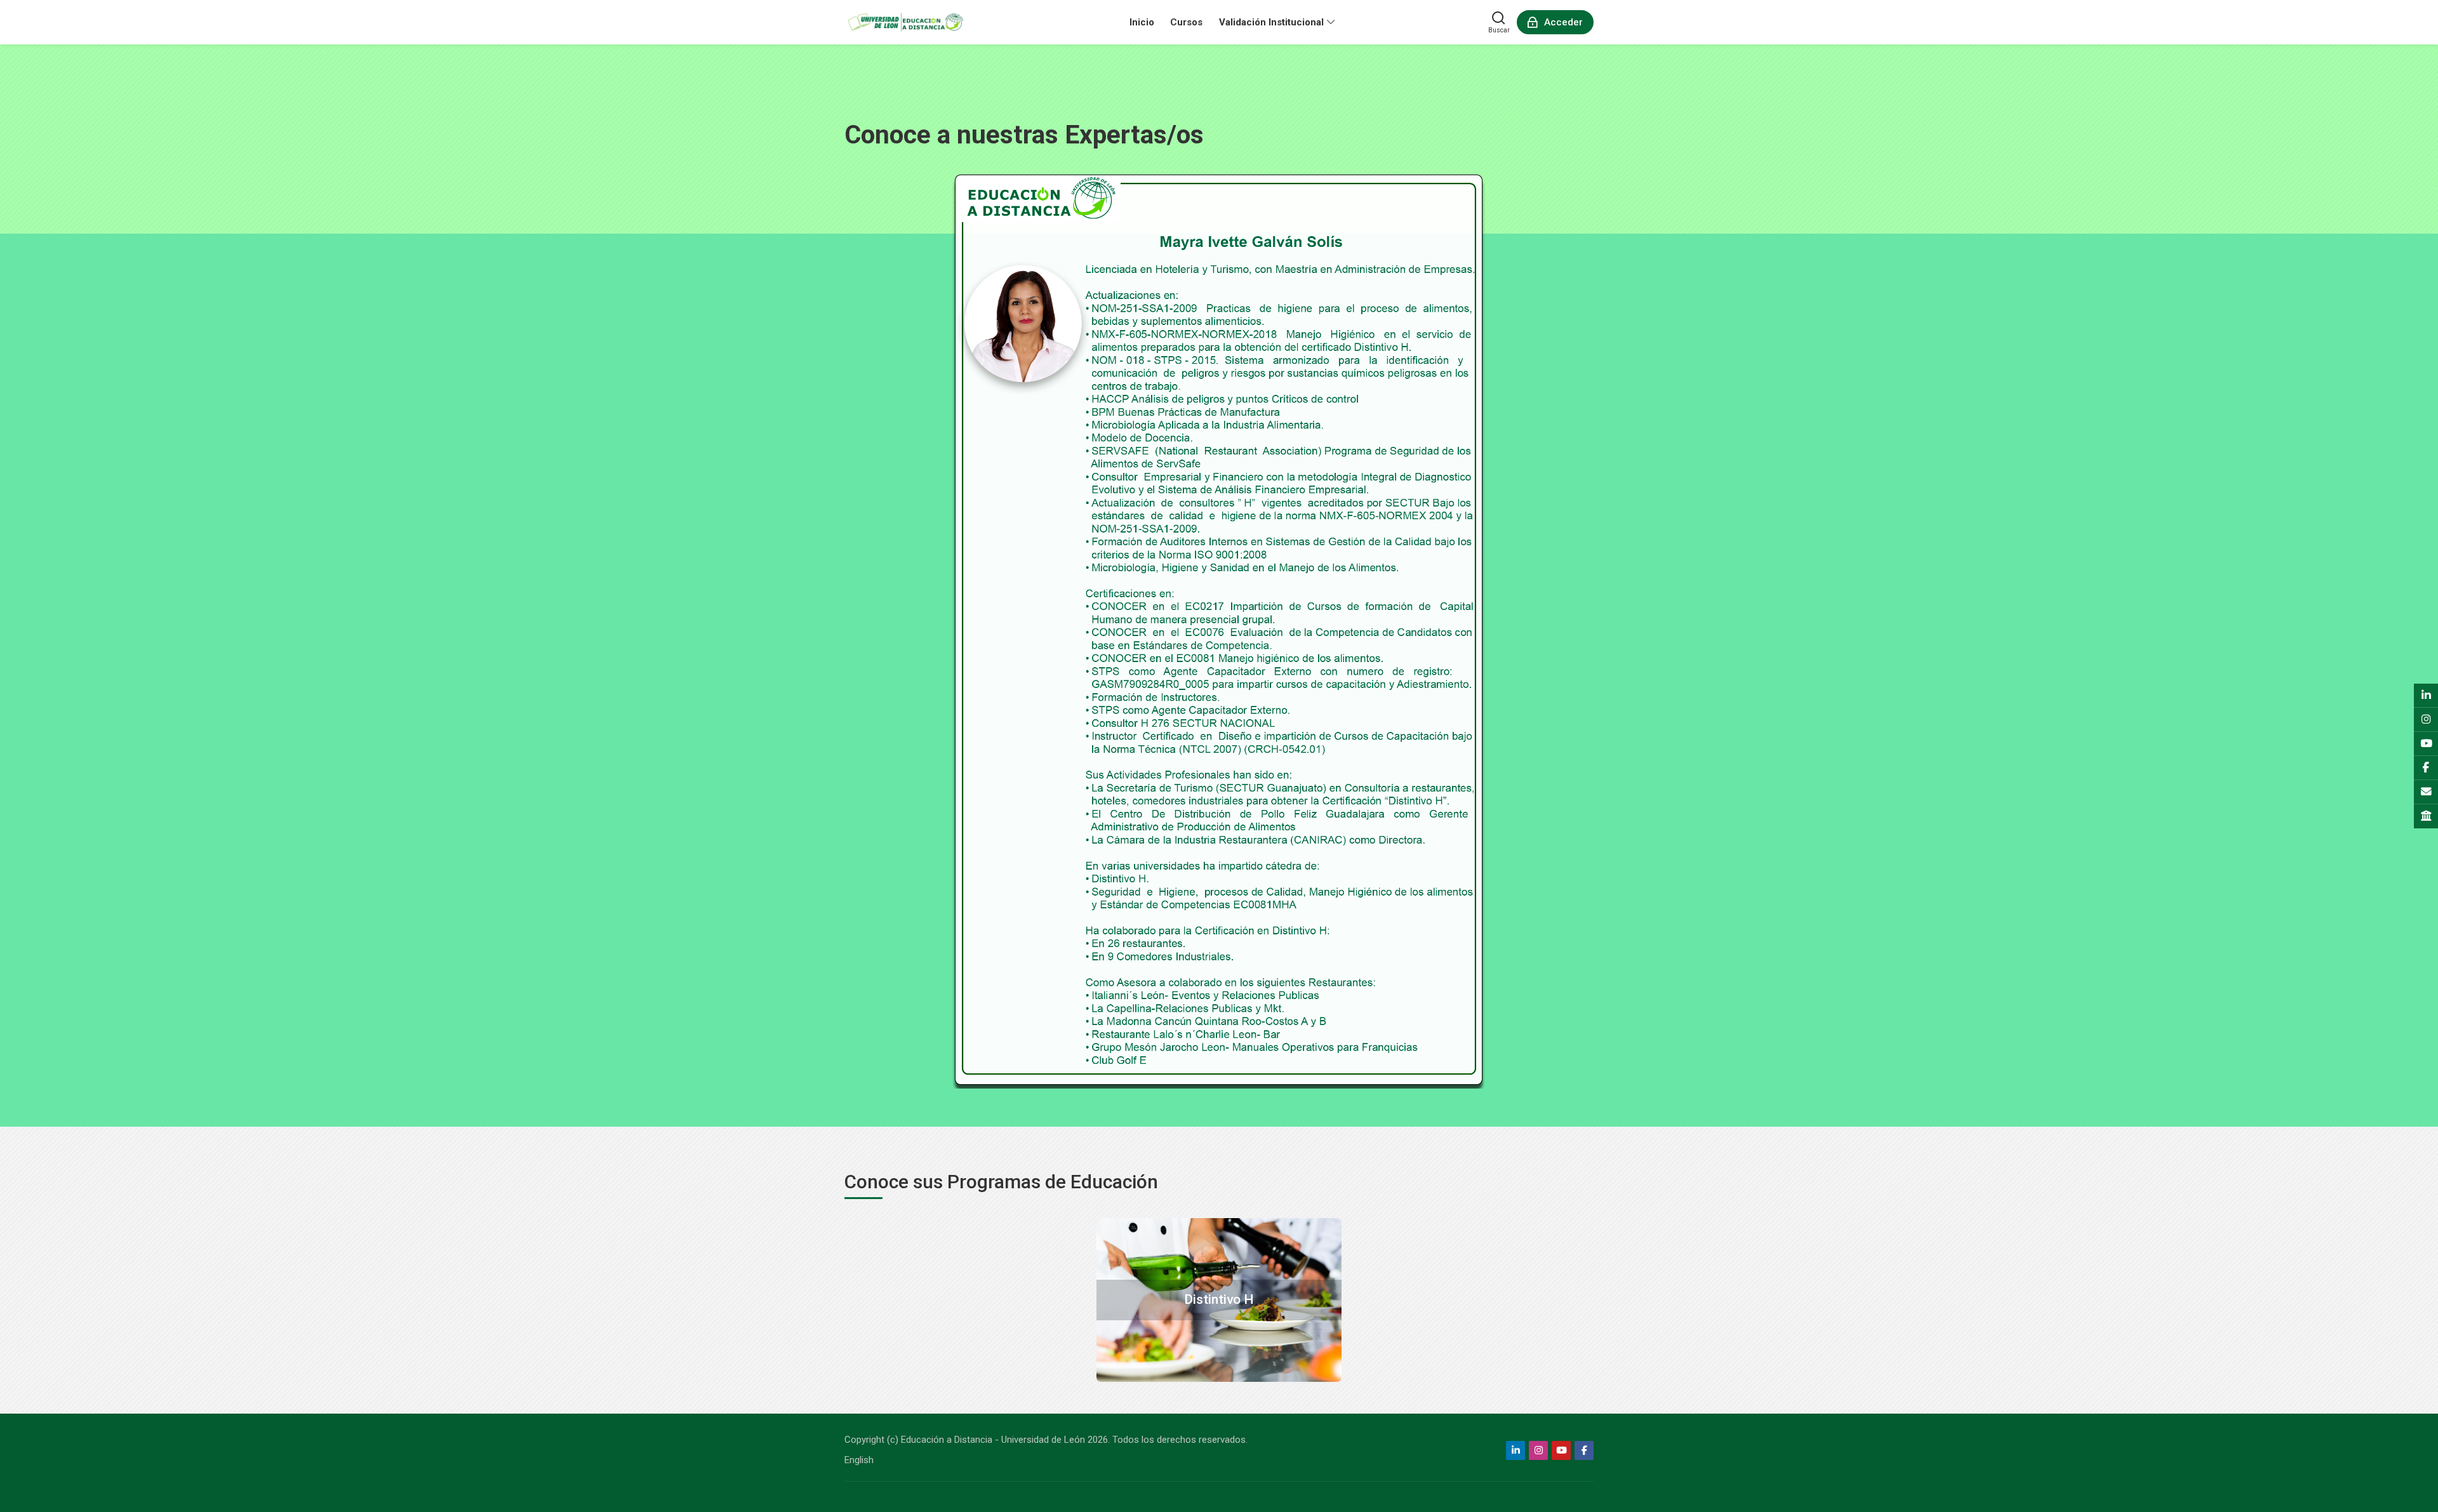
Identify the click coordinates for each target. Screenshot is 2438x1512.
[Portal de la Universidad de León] (2426, 816)
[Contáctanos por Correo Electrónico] (2426, 792)
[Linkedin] (1515, 1450)
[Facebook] (1584, 1450)
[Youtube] (1561, 1450)
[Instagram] (1538, 1450)
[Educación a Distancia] (905, 22)
